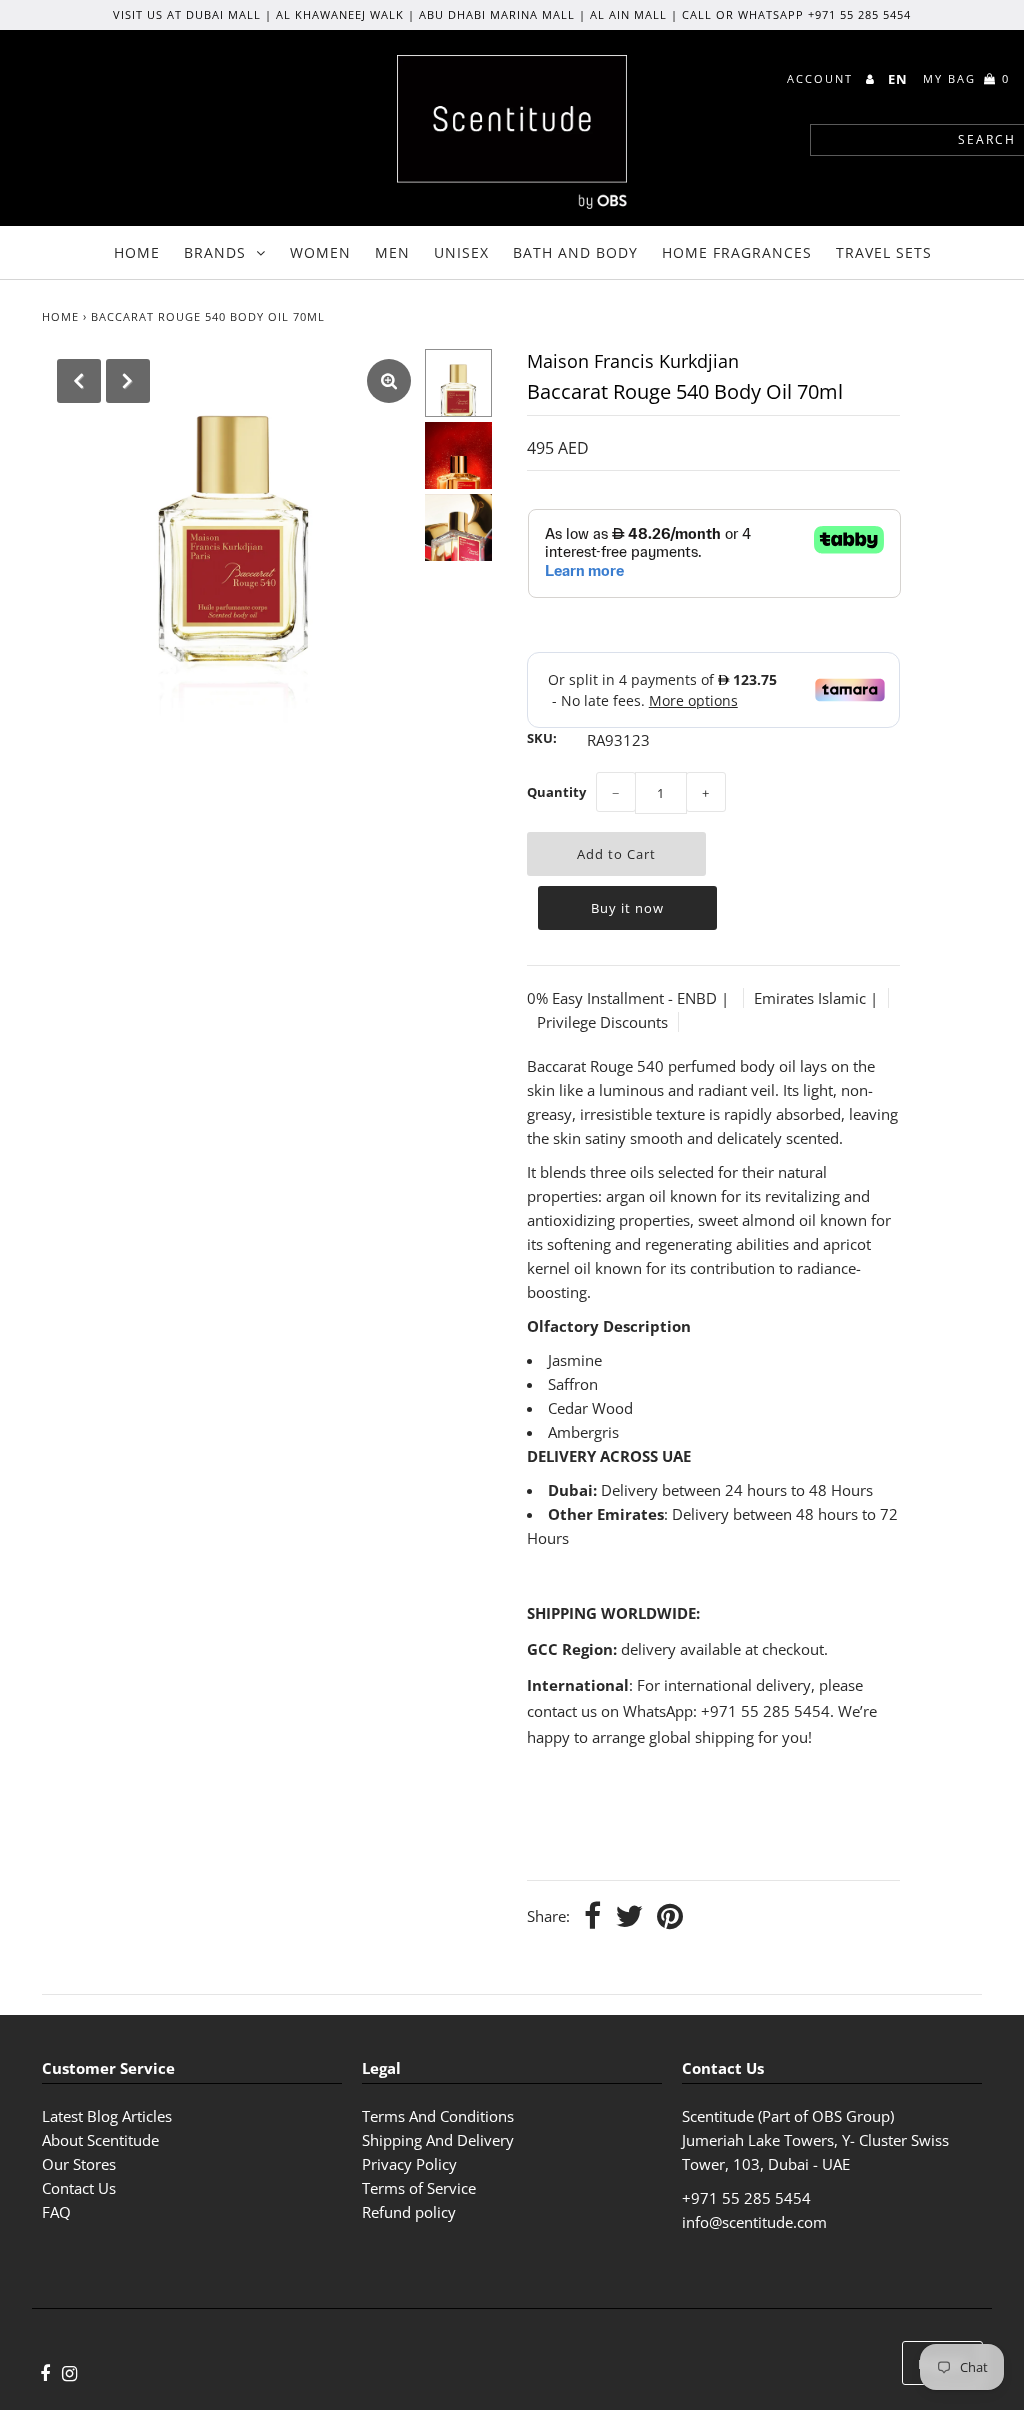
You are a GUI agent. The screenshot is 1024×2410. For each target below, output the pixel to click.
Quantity (556, 792)
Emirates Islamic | (816, 998)
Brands (215, 252)
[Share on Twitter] (629, 1917)
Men (392, 252)
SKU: (542, 738)
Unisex (461, 252)
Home (137, 252)
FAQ (56, 2212)
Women (320, 252)
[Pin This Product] (670, 1917)
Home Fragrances (737, 252)
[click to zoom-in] (389, 381)
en (898, 79)
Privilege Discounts (602, 1022)
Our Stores (79, 2164)
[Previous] (79, 381)
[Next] (128, 381)
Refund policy (409, 2212)
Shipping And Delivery (438, 2140)
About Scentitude (100, 2140)
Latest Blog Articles (107, 2116)
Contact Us (79, 2188)
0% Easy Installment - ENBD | (630, 998)
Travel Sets (884, 252)
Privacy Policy (409, 2164)
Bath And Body (575, 252)
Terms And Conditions (438, 2116)
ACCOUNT (822, 78)
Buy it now (627, 908)
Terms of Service (419, 2188)
